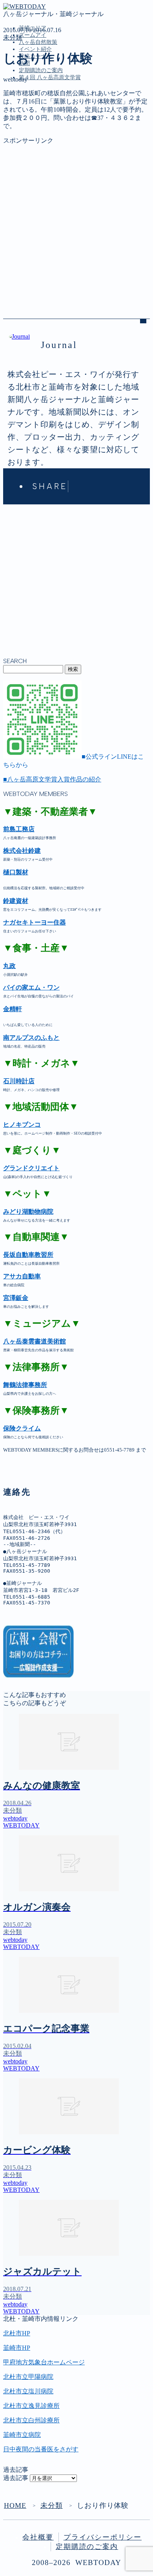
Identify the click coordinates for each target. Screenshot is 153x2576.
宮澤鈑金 (16, 1298)
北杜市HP (17, 2333)
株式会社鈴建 (22, 851)
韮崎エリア (35, 113)
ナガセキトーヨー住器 (35, 922)
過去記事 (16, 2478)
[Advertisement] (76, 221)
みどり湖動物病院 (28, 1212)
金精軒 (13, 1009)
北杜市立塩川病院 (28, 2391)
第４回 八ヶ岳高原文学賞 (50, 77)
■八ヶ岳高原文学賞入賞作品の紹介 (52, 779)
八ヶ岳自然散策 (38, 42)
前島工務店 (19, 829)
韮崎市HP (17, 2348)
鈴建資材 (16, 901)
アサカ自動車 (22, 1276)
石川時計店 (19, 1081)
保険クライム (22, 1428)
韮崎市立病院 (22, 2435)
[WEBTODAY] (25, 6)
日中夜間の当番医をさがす (41, 2449)
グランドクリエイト (31, 1168)
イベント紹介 (35, 49)
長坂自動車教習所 (28, 1255)
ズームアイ (33, 35)
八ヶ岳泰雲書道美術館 (35, 1341)
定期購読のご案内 (41, 70)
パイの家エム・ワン (31, 987)
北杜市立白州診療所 (31, 2420)
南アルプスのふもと (31, 1038)
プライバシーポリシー (103, 2537)
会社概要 (38, 2537)
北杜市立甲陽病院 (28, 2377)
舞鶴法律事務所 (25, 1385)
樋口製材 (16, 872)
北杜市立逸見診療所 (31, 2406)
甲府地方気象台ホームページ (44, 2362)
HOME (15, 2505)
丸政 (9, 966)
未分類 (13, 37)
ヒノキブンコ (22, 1125)
